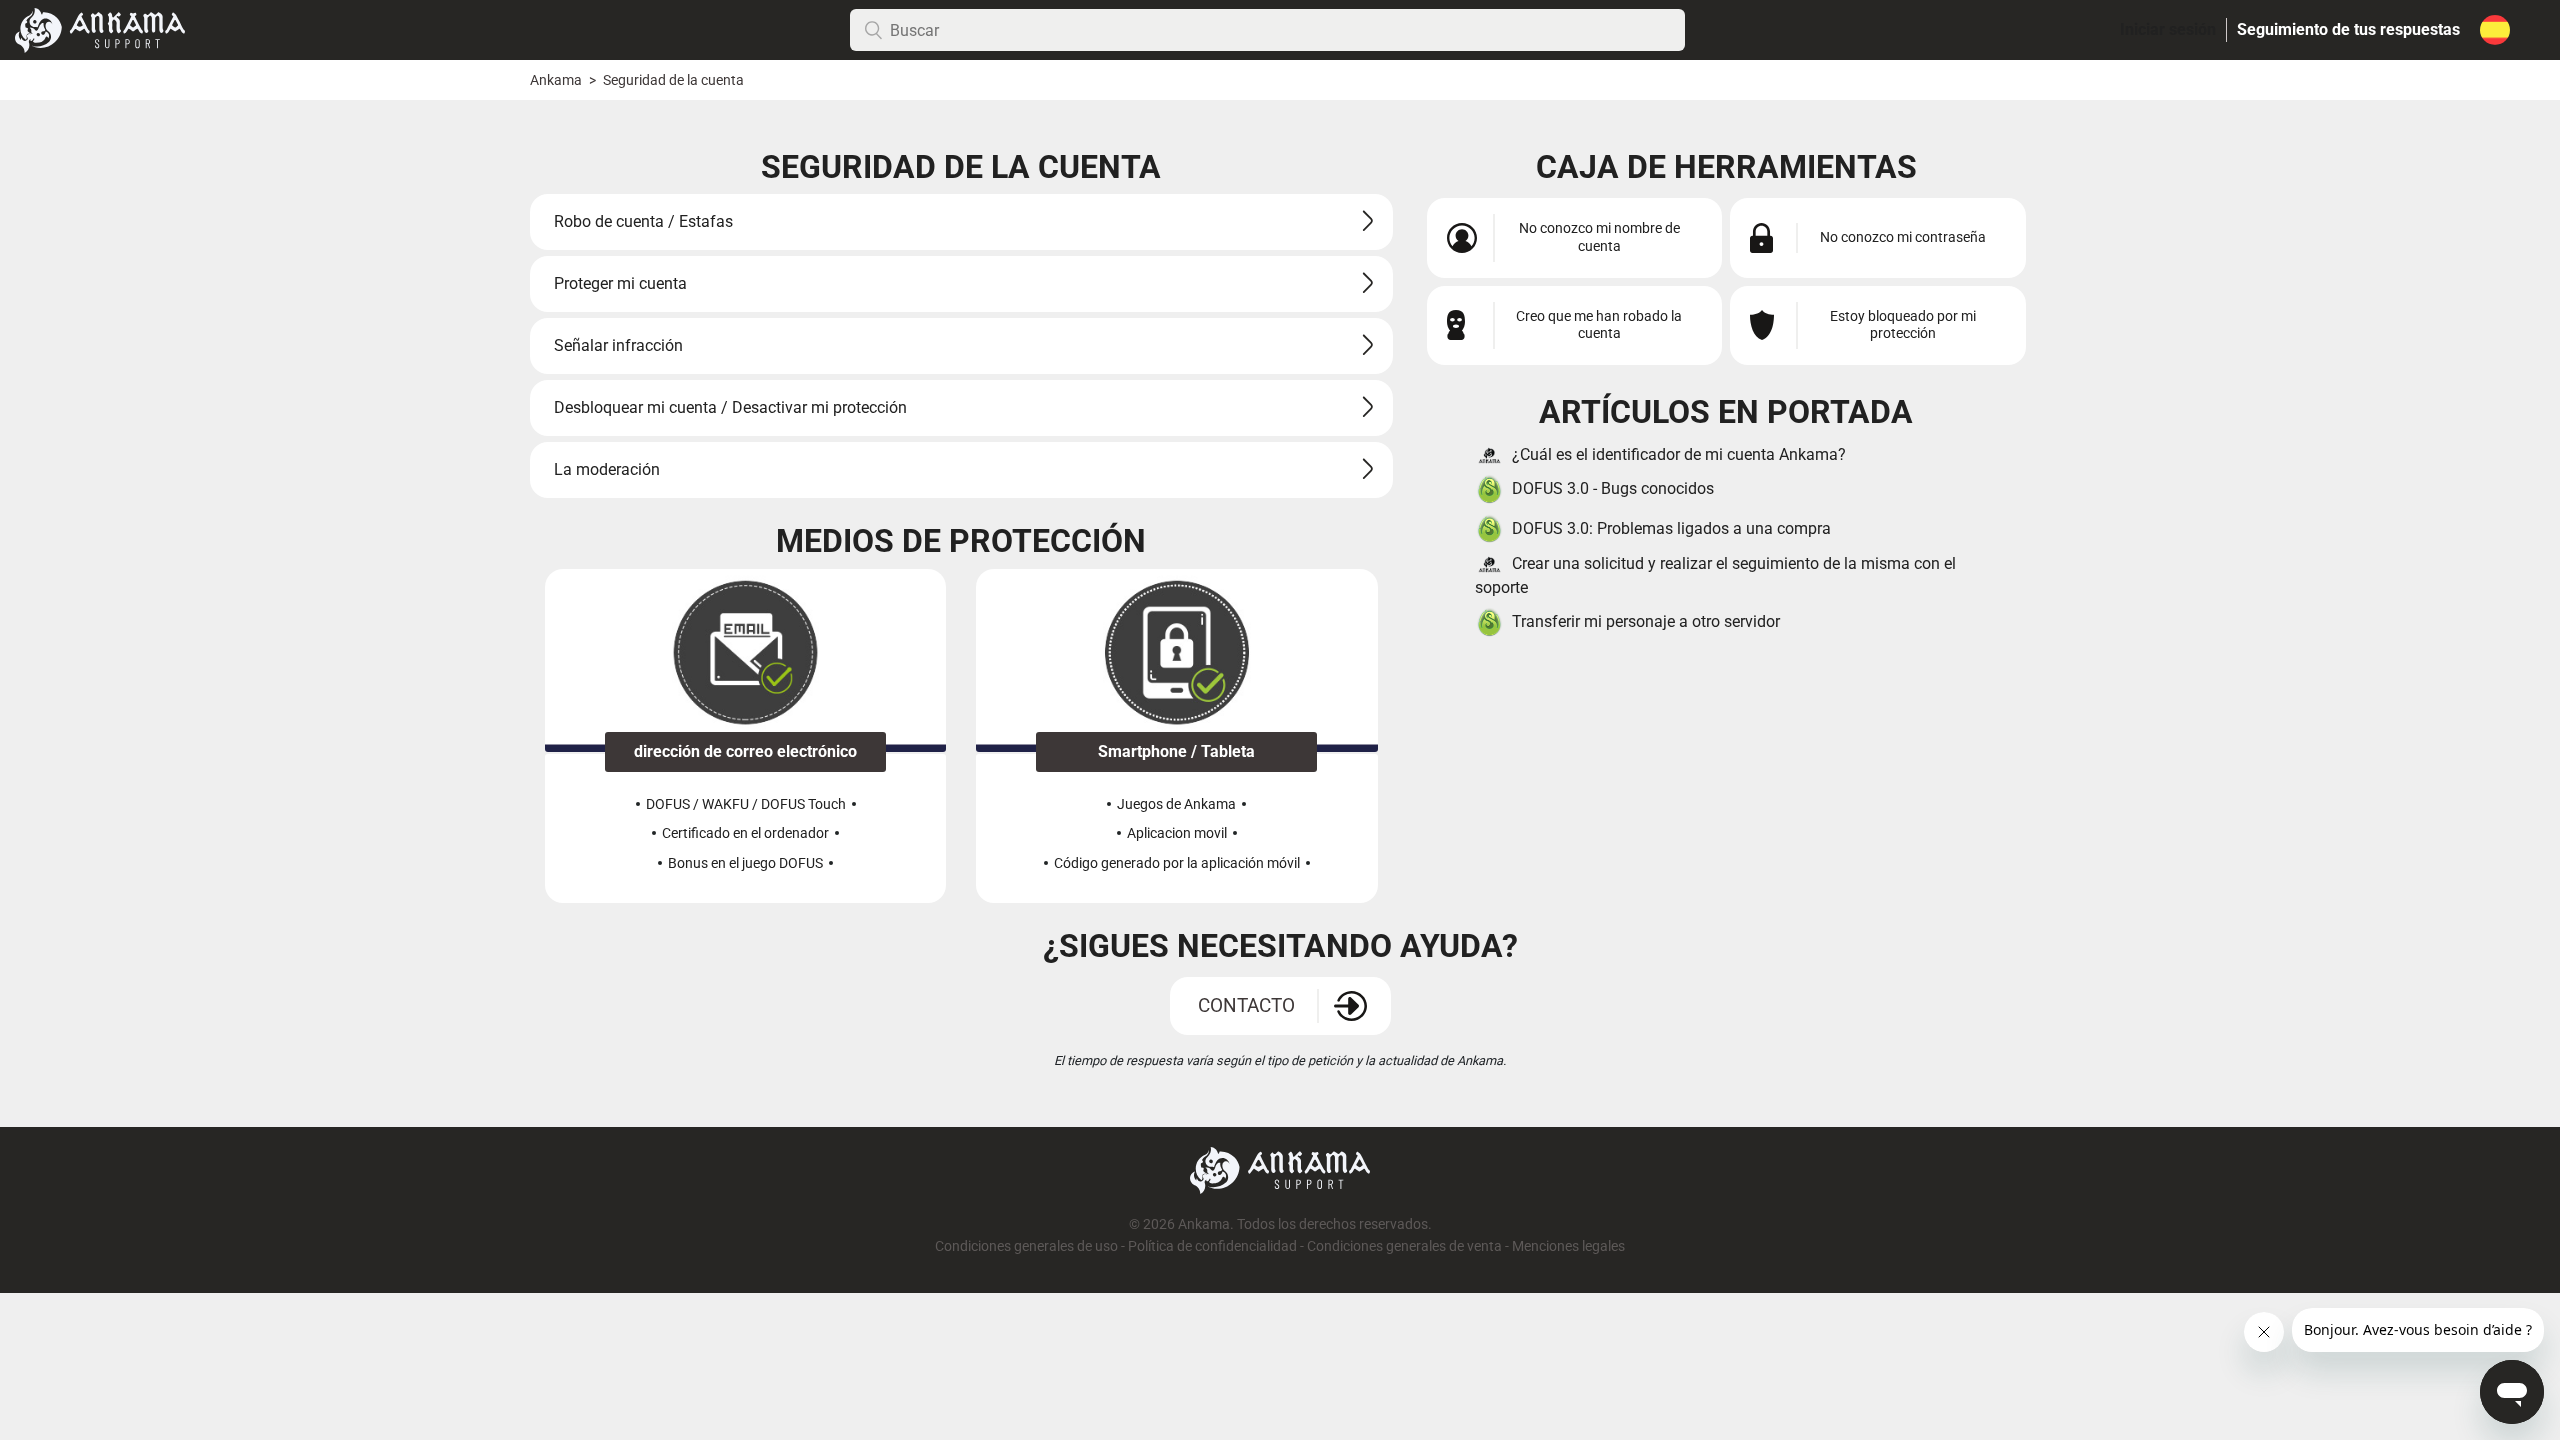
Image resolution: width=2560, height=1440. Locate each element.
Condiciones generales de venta (1404, 1246)
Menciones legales (1568, 1246)
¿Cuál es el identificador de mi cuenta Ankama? (1679, 454)
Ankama (556, 80)
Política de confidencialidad (1212, 1246)
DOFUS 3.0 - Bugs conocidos (1613, 488)
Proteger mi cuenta (620, 283)
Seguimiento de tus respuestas (2348, 29)
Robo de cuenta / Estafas (643, 221)
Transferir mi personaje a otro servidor (1646, 621)
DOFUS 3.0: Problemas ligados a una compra (1671, 528)
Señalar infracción (618, 345)
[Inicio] (100, 28)
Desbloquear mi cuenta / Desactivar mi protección (730, 407)
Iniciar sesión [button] (2168, 29)
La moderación (607, 469)
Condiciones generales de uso (1026, 1246)
